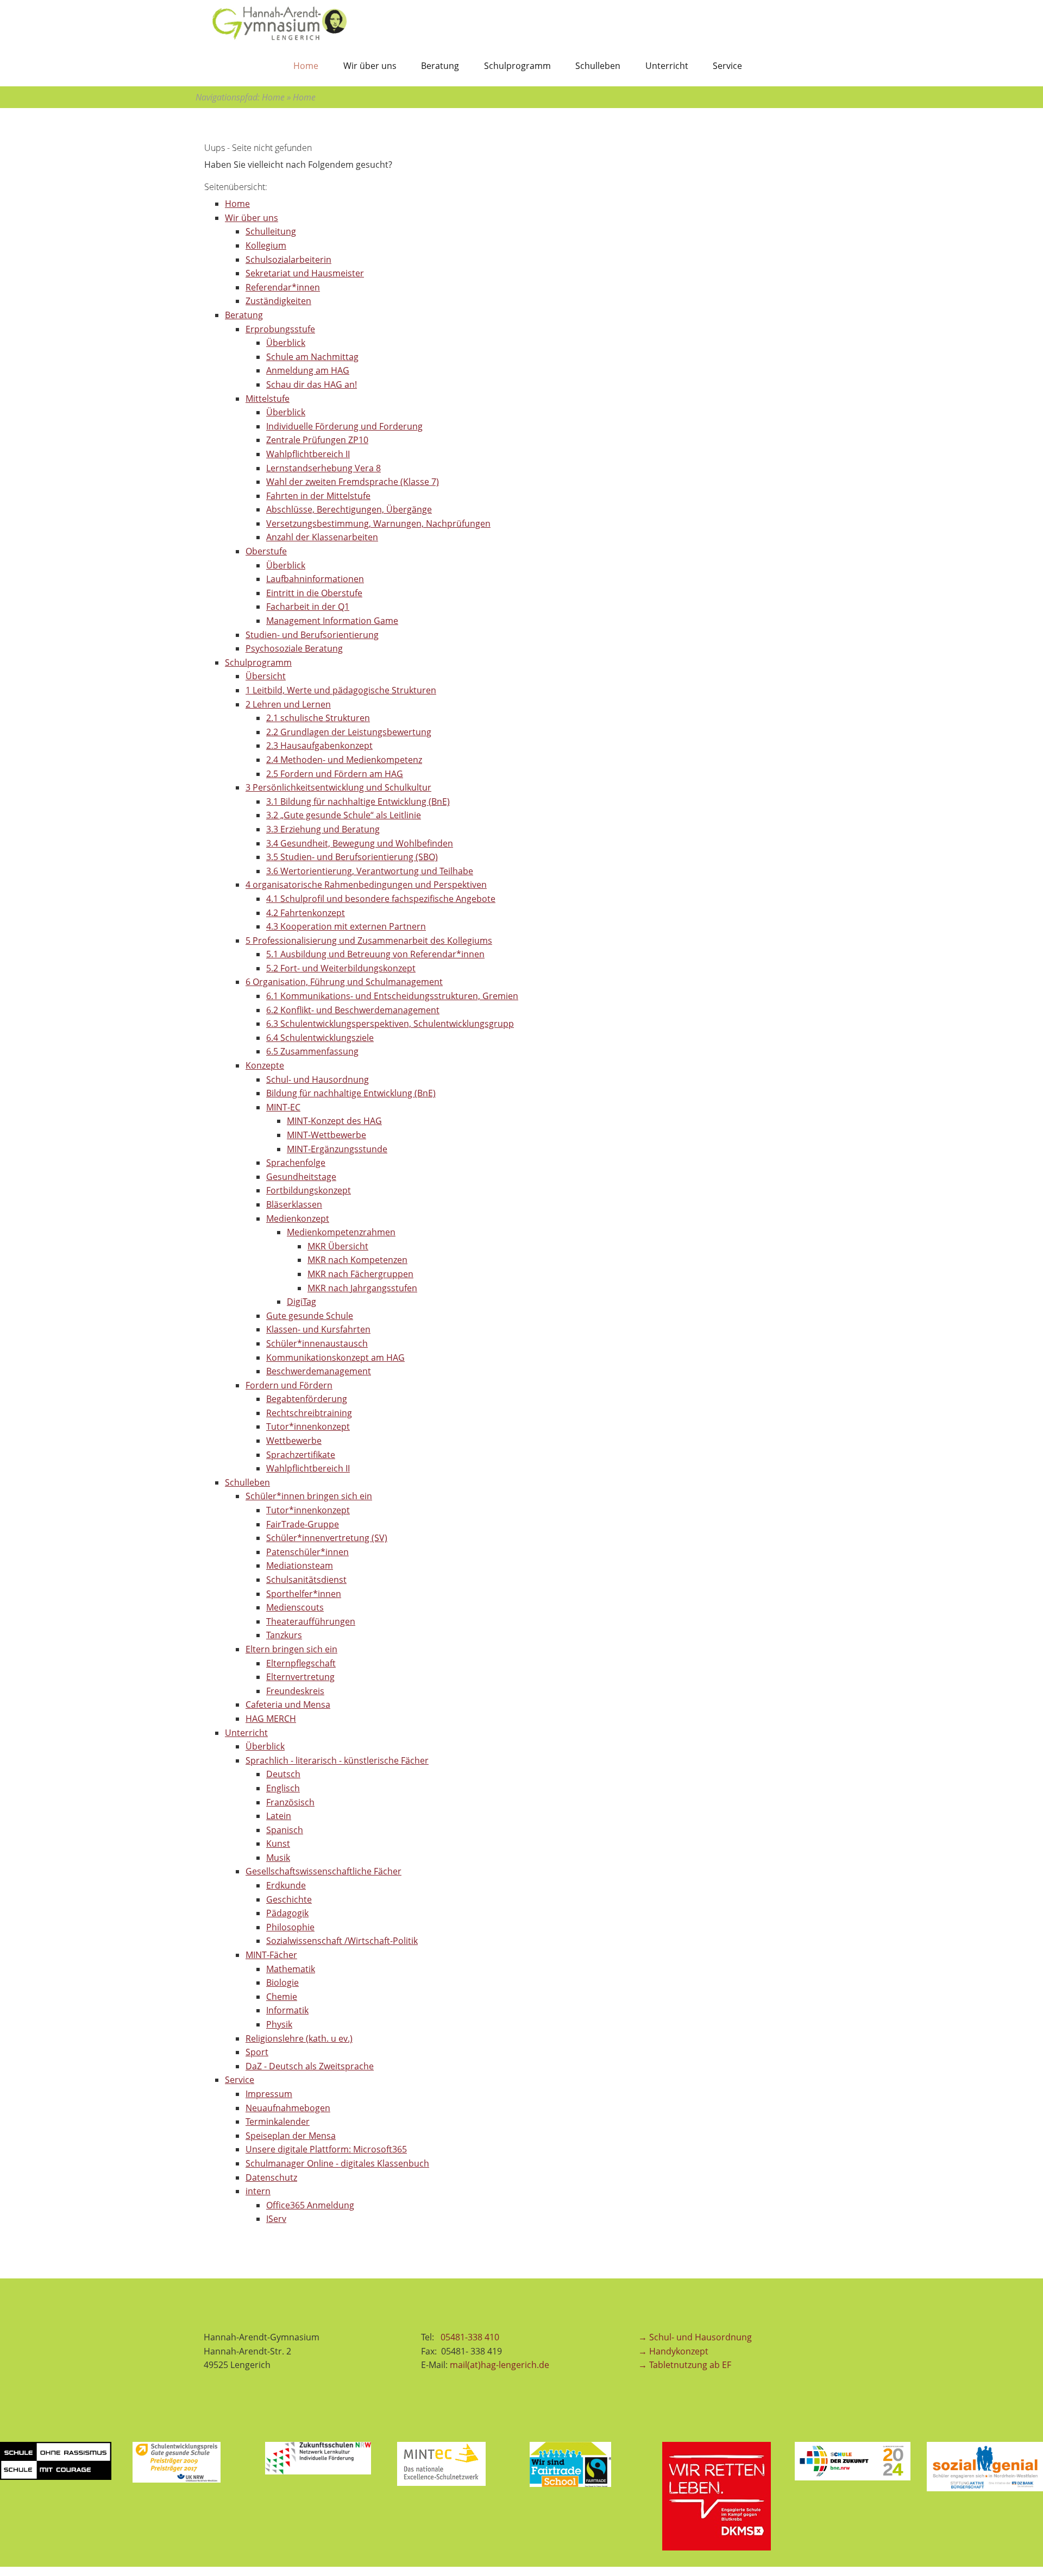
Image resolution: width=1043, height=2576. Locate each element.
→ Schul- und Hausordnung (695, 2337)
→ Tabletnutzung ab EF (685, 2365)
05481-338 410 (471, 2337)
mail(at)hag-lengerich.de (499, 2365)
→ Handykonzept (673, 2351)
